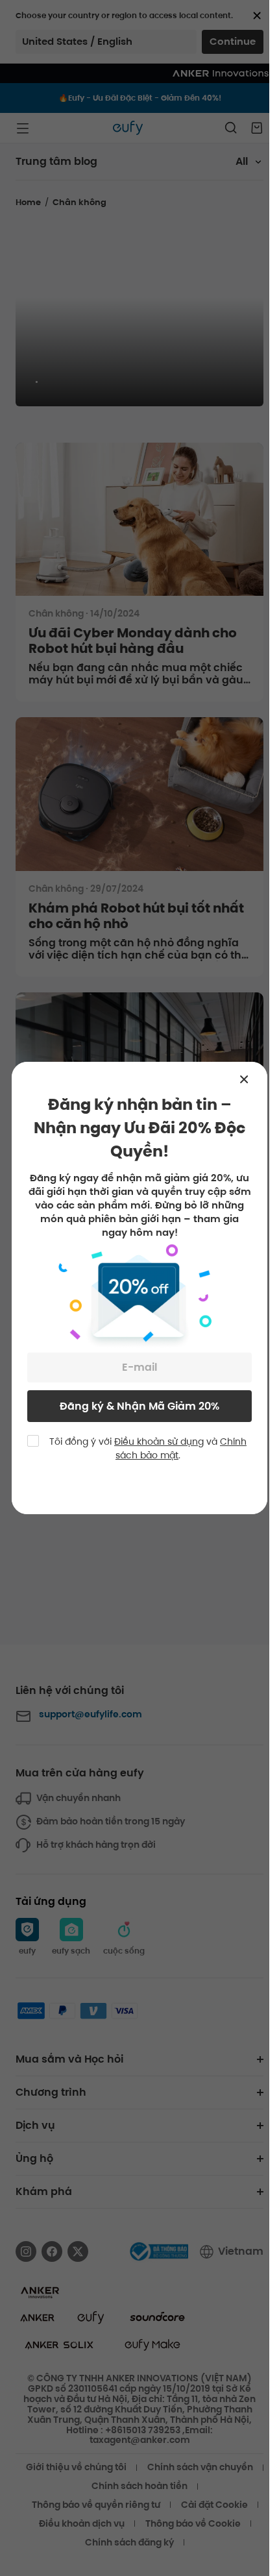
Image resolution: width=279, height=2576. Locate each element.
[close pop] (250, 1079)
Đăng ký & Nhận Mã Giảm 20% (139, 1406)
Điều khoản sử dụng (159, 1441)
